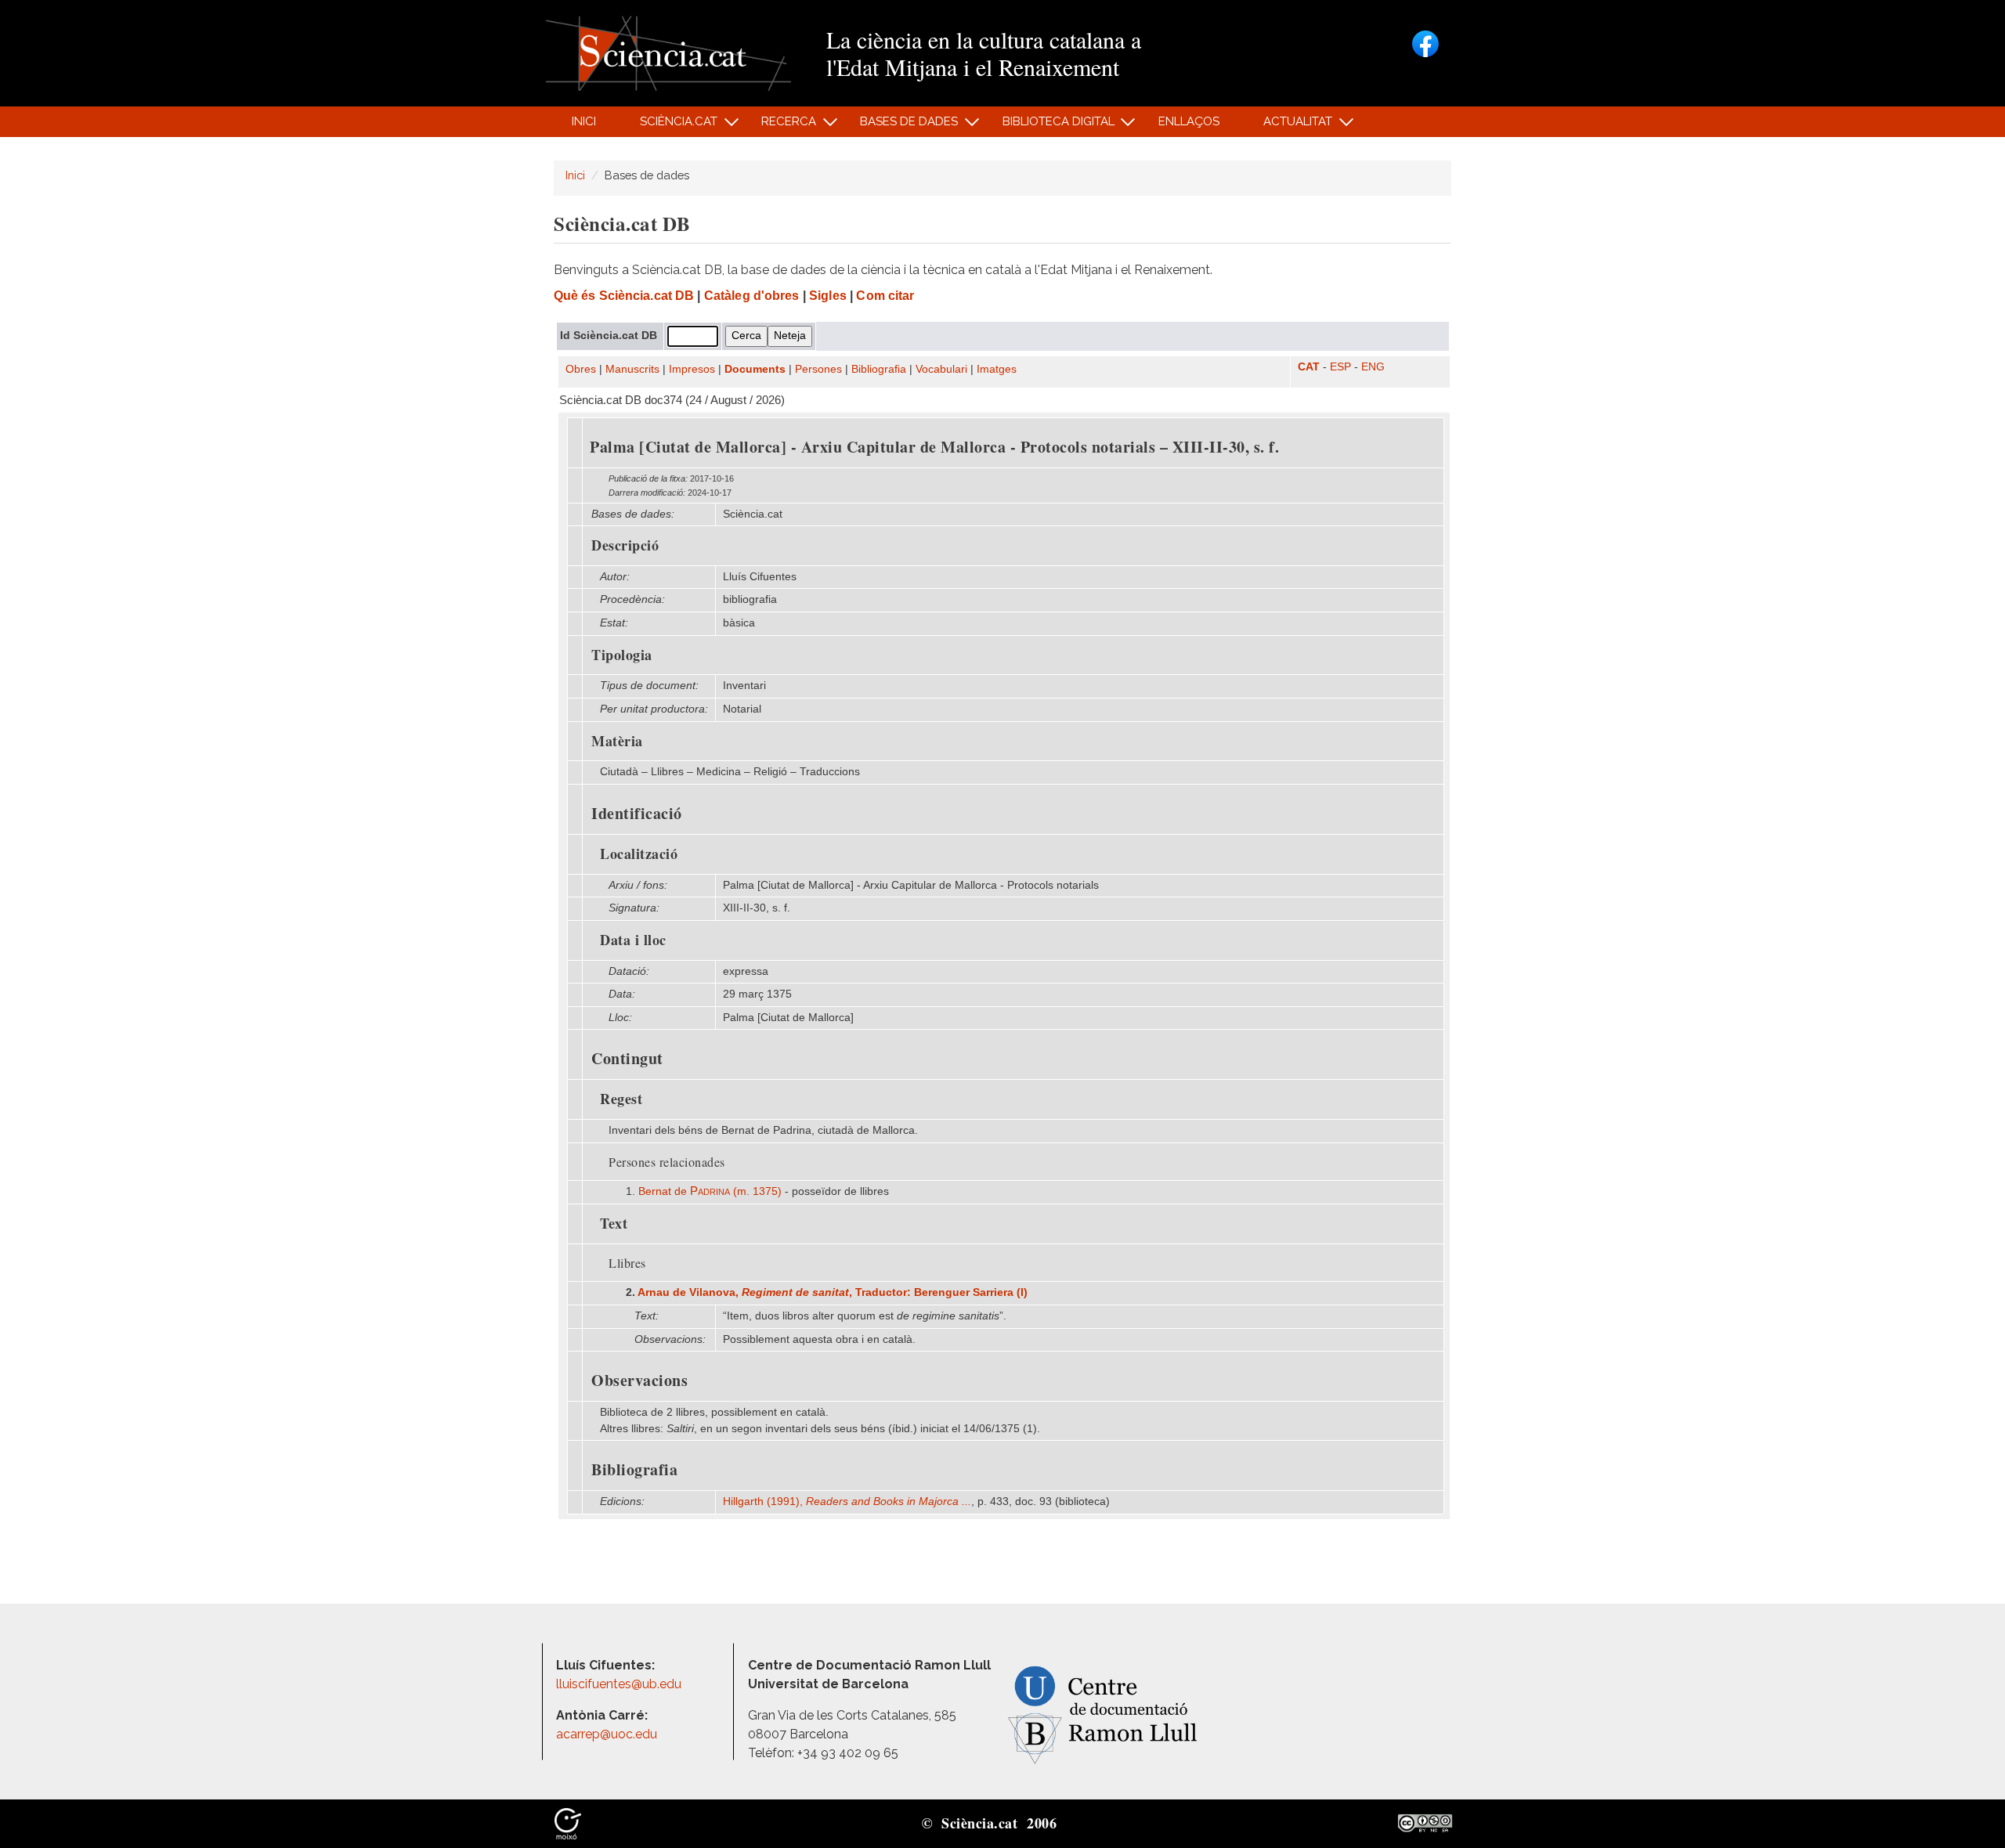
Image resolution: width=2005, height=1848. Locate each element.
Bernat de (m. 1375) (710, 1191)
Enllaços (1189, 121)
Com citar (885, 296)
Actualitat (1290, 126)
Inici (584, 121)
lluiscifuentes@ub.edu (620, 1684)
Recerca (780, 126)
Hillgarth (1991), (847, 1501)
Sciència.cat (670, 126)
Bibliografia (879, 369)
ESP (1340, 367)
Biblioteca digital (1049, 126)
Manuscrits (632, 369)
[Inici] (668, 52)
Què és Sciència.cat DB (624, 296)
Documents (755, 369)
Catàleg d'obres (752, 296)
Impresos (692, 369)
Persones (818, 369)
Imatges (997, 369)
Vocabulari (941, 369)
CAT (1309, 367)
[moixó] (568, 1822)
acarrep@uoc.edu (607, 1734)
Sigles (828, 296)
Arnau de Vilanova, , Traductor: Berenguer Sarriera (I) (833, 1292)
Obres (581, 369)
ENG (1373, 367)
